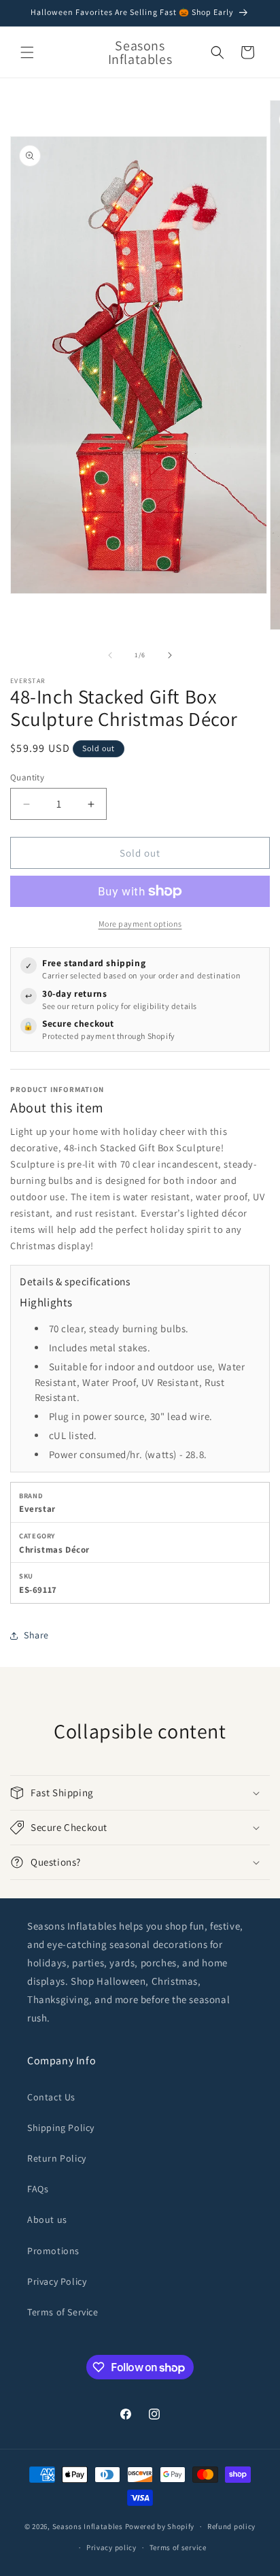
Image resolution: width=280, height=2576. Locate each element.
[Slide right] (170, 655)
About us (47, 2219)
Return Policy (57, 2158)
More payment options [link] (140, 924)
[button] (27, 52)
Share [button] (36, 1635)
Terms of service (178, 2547)
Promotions (53, 2251)
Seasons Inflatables (88, 2526)
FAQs (38, 2189)
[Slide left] (110, 655)
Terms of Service (63, 2312)
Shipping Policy (61, 2128)
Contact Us (51, 2097)
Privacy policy (111, 2547)
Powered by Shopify (160, 2526)
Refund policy (231, 2526)
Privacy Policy (57, 2281)
